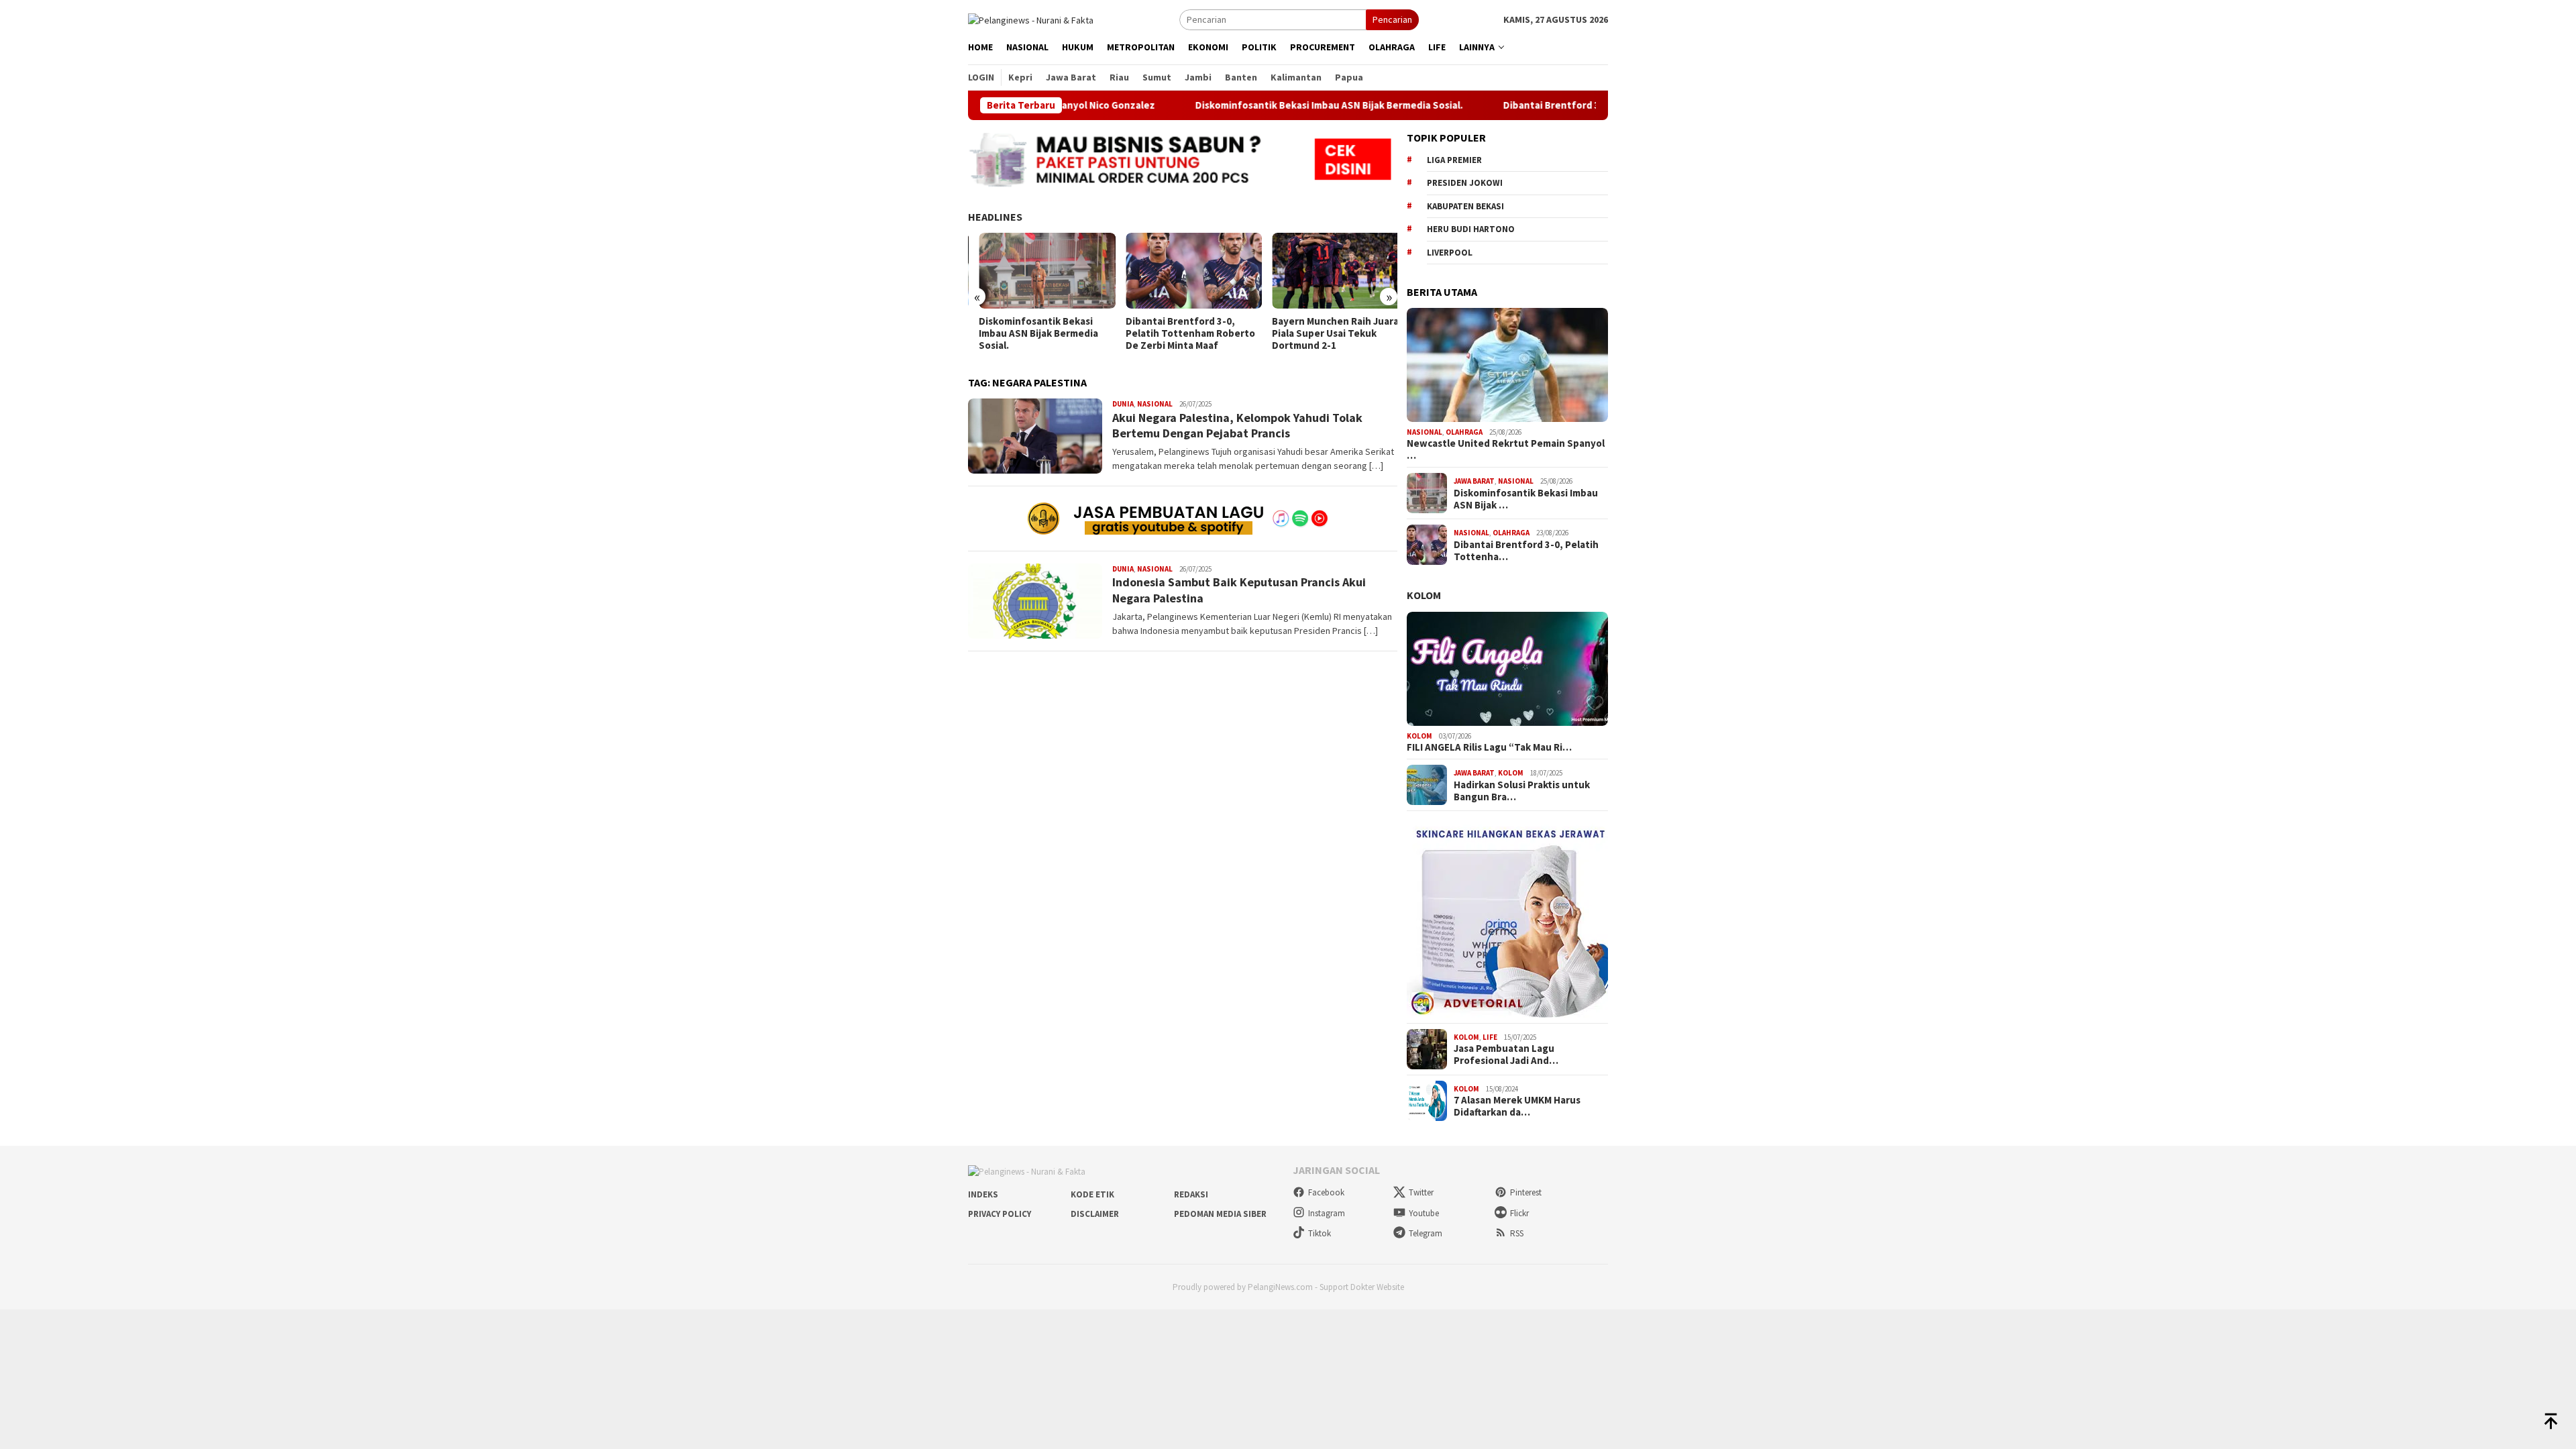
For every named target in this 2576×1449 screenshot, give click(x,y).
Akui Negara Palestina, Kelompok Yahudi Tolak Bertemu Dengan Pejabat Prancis (1237, 425)
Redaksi (1191, 1194)
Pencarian (1392, 19)
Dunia (1123, 404)
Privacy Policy (1000, 1214)
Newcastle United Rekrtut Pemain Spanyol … (1506, 449)
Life (1490, 1037)
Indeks (983, 1194)
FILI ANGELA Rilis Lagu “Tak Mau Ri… (1489, 747)
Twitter (1421, 1192)
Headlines (995, 217)
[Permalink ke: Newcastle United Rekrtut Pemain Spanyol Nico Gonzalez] (1507, 365)
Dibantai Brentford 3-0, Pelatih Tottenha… (1526, 551)
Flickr (1519, 1213)
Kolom (1424, 595)
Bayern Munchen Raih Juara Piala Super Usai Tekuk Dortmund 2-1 (1325, 333)
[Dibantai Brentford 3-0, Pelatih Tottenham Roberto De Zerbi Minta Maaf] (1182, 271)
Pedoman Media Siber (1220, 1214)
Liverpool (1450, 253)
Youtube (1424, 1213)
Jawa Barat (1474, 481)
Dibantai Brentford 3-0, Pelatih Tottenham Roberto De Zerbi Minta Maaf (1179, 333)
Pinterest (1526, 1192)
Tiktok (1320, 1233)
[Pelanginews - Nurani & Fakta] (1031, 19)
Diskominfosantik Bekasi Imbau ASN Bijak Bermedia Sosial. (1256, 105)
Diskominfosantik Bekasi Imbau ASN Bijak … (1526, 499)
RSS (1517, 1233)
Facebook (1326, 1192)
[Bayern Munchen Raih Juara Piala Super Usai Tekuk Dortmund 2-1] (1329, 271)
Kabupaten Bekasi (1465, 206)
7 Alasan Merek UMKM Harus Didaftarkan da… (1517, 1106)
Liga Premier (1454, 160)
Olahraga (1464, 432)
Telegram (1426, 1233)
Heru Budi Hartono (1471, 229)
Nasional (1155, 404)
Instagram (1327, 1213)
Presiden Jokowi (1465, 183)
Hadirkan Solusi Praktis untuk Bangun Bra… (1522, 791)
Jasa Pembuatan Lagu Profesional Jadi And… (1506, 1055)
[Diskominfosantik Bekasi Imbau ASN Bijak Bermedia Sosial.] (1036, 271)
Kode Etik (1092, 1194)
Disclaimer (1095, 1214)
